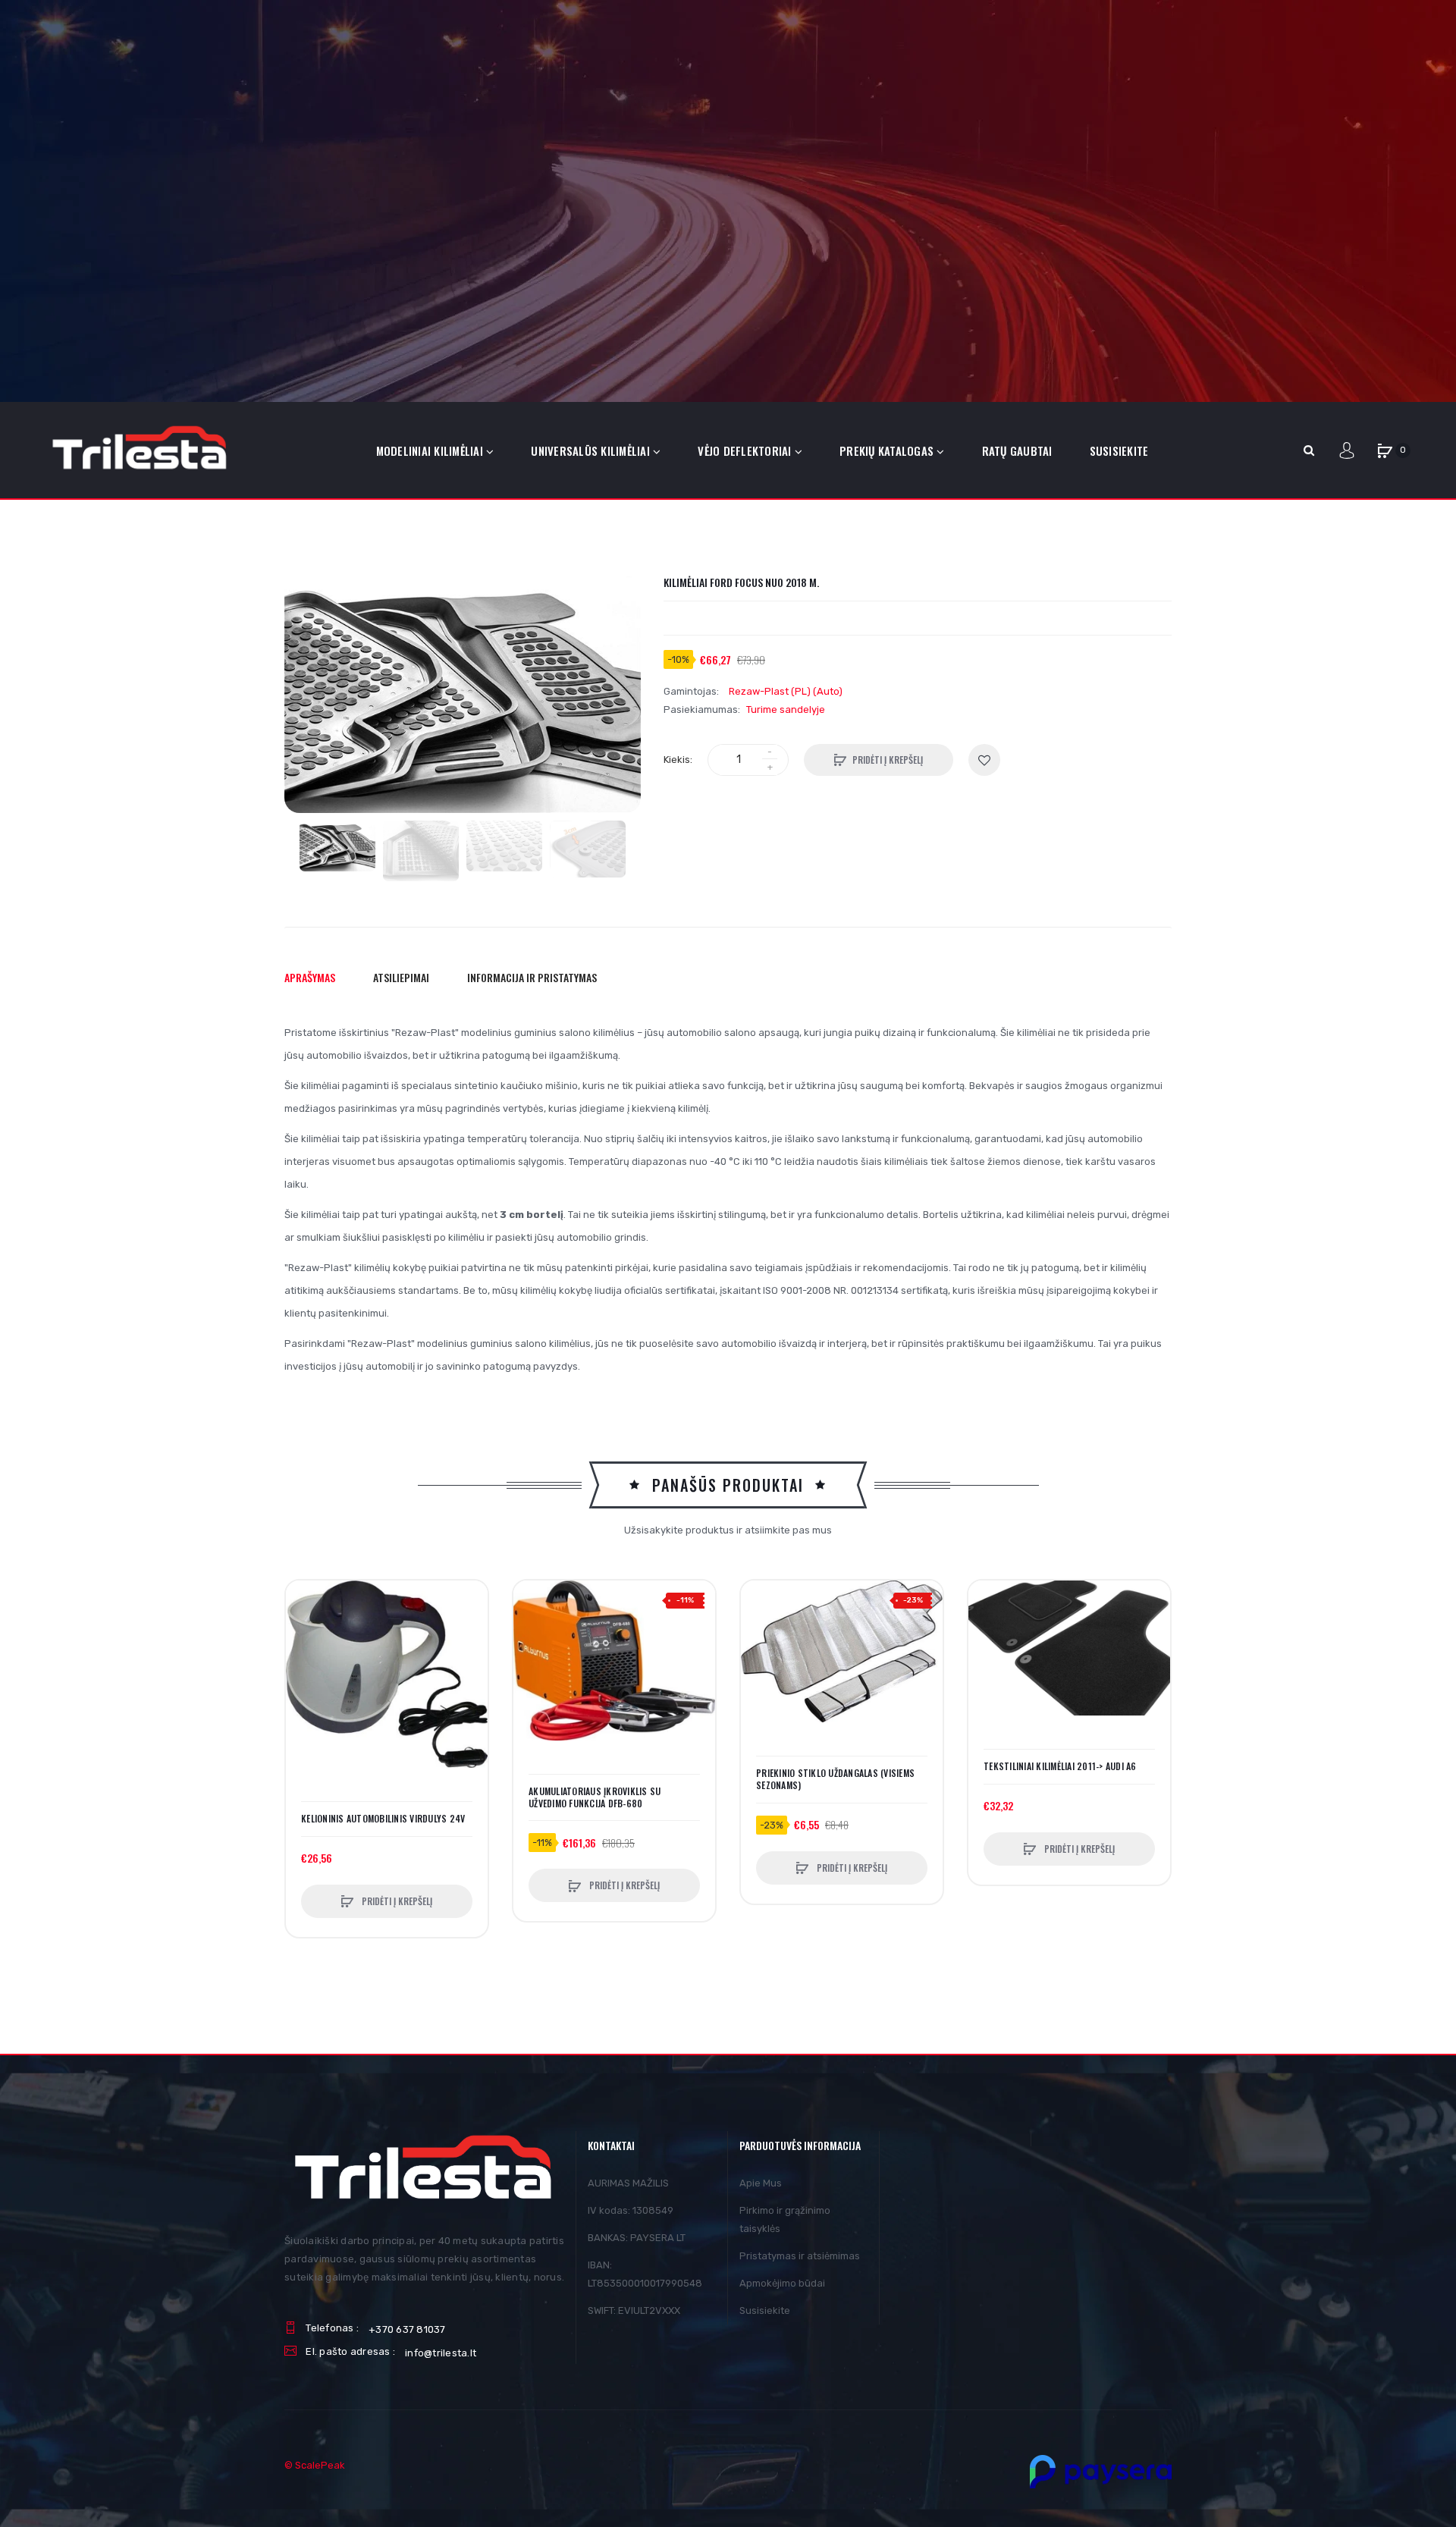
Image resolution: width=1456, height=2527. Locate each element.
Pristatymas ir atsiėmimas (800, 2256)
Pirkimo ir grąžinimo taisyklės (785, 2219)
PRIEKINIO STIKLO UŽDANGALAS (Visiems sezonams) (835, 1779)
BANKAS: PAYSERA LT (637, 2238)
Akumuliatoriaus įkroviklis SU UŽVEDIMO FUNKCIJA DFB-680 (595, 1797)
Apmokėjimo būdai (782, 2283)
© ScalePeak (315, 2465)
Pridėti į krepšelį (888, 760)
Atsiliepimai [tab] (401, 977)
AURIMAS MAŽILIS (628, 2183)
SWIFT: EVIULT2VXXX (634, 2310)
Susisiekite (765, 2310)
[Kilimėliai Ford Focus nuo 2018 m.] (337, 846)
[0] (1385, 450)
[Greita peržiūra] (305, 1657)
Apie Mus (761, 2183)
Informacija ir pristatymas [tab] (532, 977)
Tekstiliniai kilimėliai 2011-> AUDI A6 (1060, 1766)
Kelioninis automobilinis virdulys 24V (383, 1819)
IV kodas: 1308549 (631, 2210)
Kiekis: (678, 760)
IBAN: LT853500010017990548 (645, 2274)
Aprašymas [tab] (310, 977)
